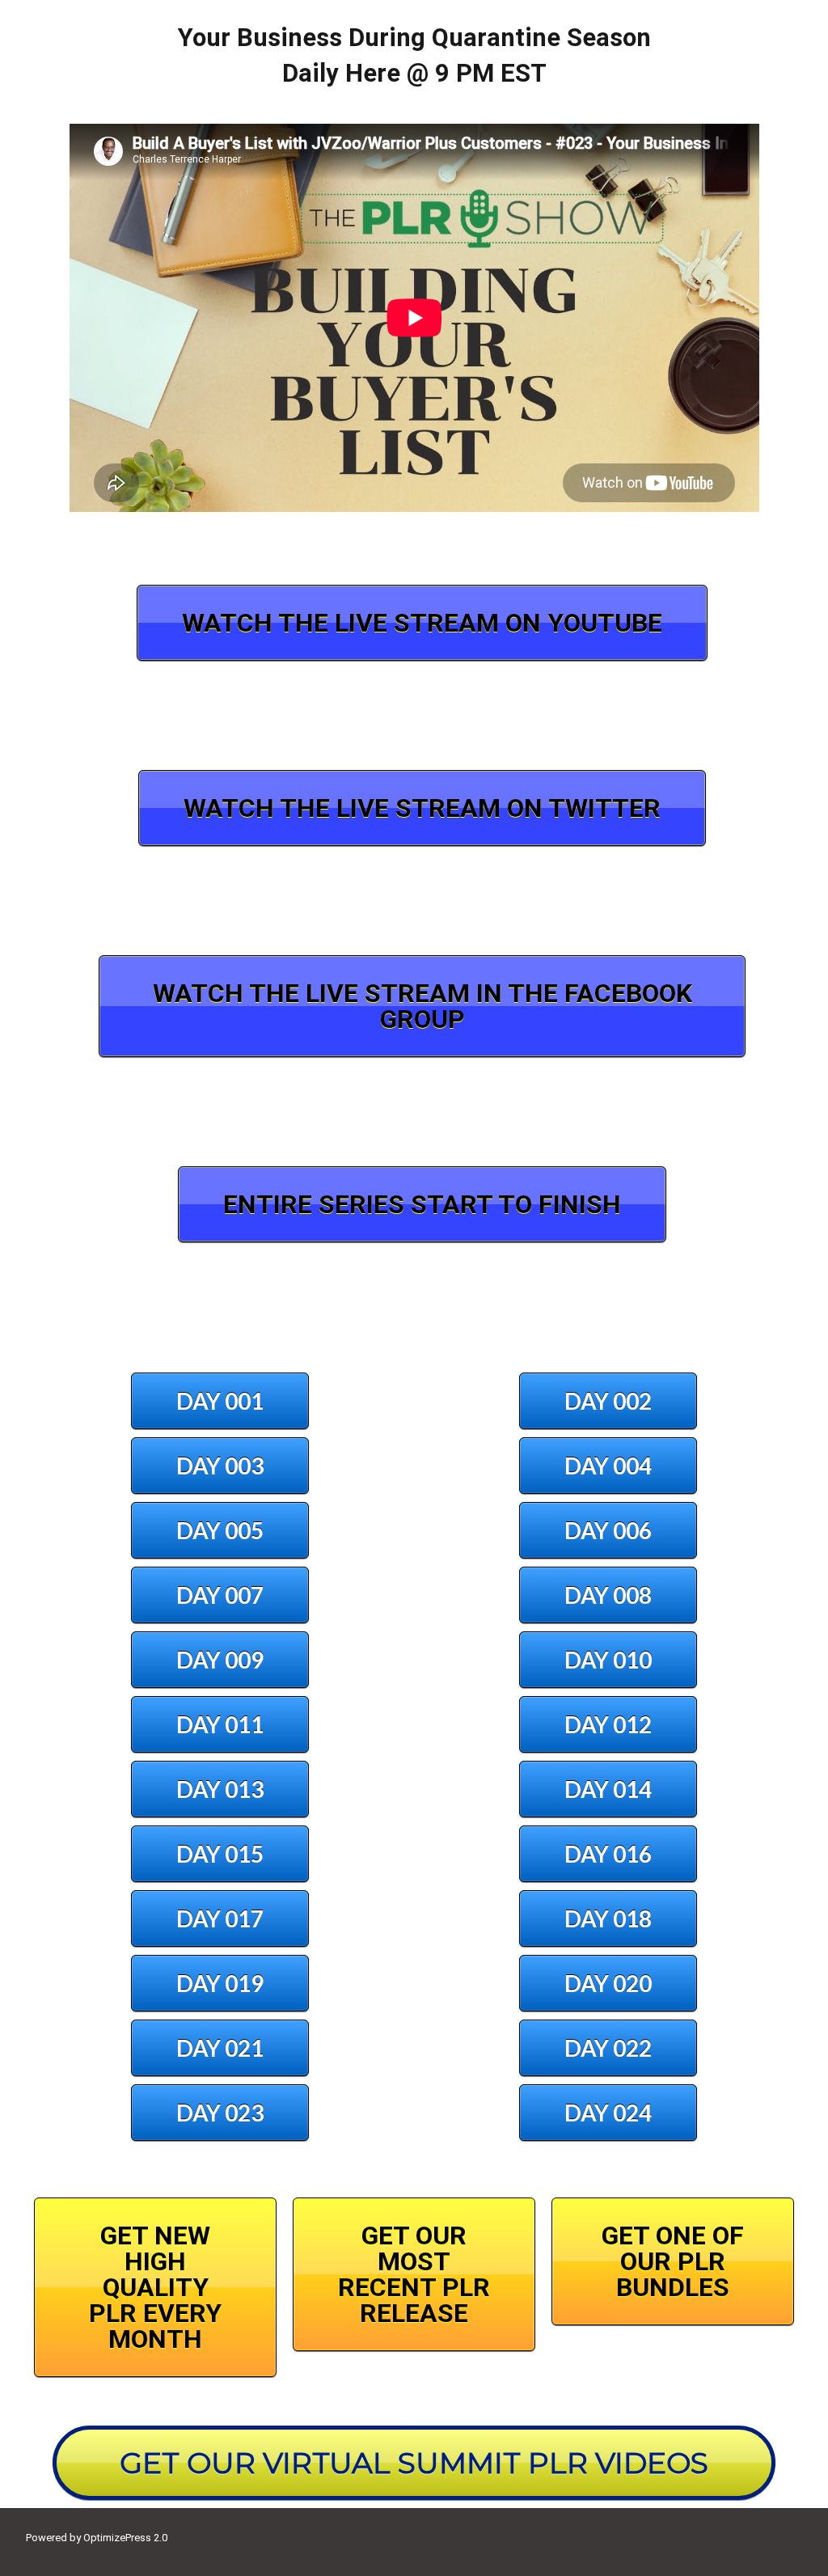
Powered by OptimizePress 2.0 (97, 2538)
